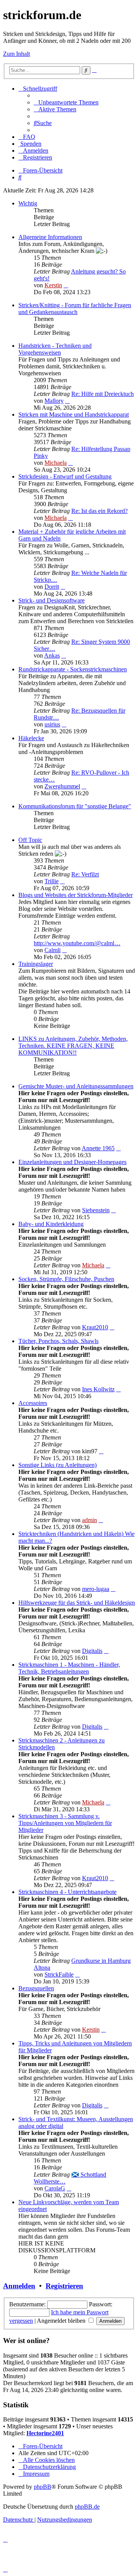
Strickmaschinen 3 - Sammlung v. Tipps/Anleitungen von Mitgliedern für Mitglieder (65, 1823)
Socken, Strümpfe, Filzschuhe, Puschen (66, 1279)
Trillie (52, 881)
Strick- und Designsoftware (52, 600)
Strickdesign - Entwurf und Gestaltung (65, 476)
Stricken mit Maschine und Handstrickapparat (74, 414)
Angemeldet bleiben (62, 2321)
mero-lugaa (96, 1589)
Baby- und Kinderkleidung (51, 1224)
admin (90, 1520)
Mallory (54, 401)
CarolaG (55, 2188)
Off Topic (30, 840)
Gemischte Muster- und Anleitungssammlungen (76, 1086)
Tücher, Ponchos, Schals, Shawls (58, 1341)
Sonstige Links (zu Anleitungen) (58, 1465)
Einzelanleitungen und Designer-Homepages (72, 1162)
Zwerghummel (62, 786)
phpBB (43, 2487)
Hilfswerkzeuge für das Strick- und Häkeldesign (77, 1603)
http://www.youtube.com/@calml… (77, 943)
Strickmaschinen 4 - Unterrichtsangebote (67, 1892)
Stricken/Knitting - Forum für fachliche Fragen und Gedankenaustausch (75, 309)
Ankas (52, 655)
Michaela (56, 463)
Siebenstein (96, 1210)
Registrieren (64, 2286)
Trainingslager (36, 964)
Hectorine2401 (45, 2433)
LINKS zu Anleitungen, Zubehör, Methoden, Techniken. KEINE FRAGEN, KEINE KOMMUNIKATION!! (73, 1046)
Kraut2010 (95, 1327)
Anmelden (19, 2286)
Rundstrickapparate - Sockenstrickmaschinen (73, 669)
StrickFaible (59, 1974)
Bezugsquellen (36, 1988)
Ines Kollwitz (98, 1389)
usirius (52, 724)
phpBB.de (87, 2507)
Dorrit (52, 587)
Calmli (53, 950)
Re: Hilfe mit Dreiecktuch (103, 394)
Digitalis (92, 1651)
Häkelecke (31, 738)
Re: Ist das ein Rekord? (99, 511)
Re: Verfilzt (85, 874)
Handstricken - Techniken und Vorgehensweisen (55, 349)
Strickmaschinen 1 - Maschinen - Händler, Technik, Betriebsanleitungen (69, 1668)
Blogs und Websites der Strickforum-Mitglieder (76, 895)
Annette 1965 (98, 1148)
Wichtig (28, 203)
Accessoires (33, 1403)
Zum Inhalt (16, 54)
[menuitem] (66, 102)
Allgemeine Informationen (50, 237)
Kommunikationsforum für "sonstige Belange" (75, 806)
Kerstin (53, 285)
